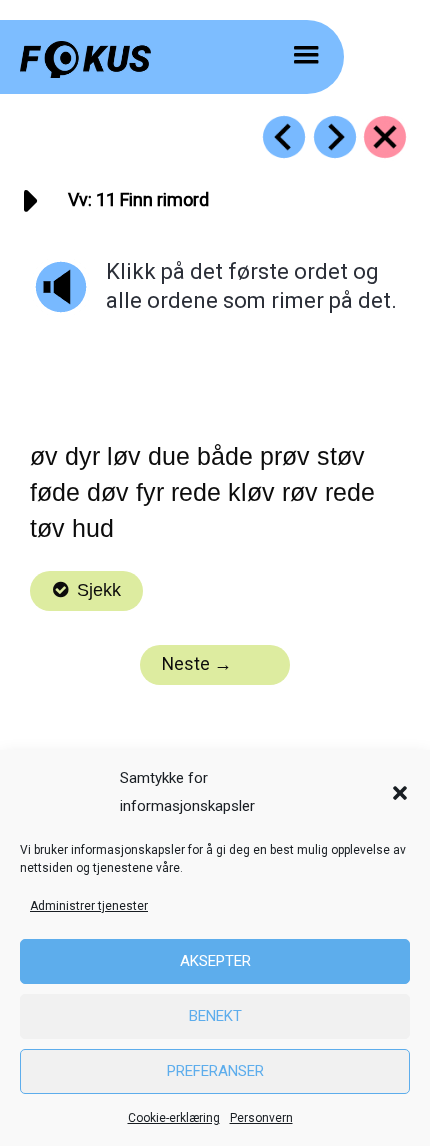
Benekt (215, 1016)
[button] (400, 793)
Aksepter (215, 961)
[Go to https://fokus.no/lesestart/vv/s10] (284, 137)
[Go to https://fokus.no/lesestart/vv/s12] (335, 137)
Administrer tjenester (89, 906)
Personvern (261, 1118)
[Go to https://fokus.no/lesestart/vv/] (385, 137)
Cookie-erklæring (174, 1118)
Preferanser (215, 1071)
